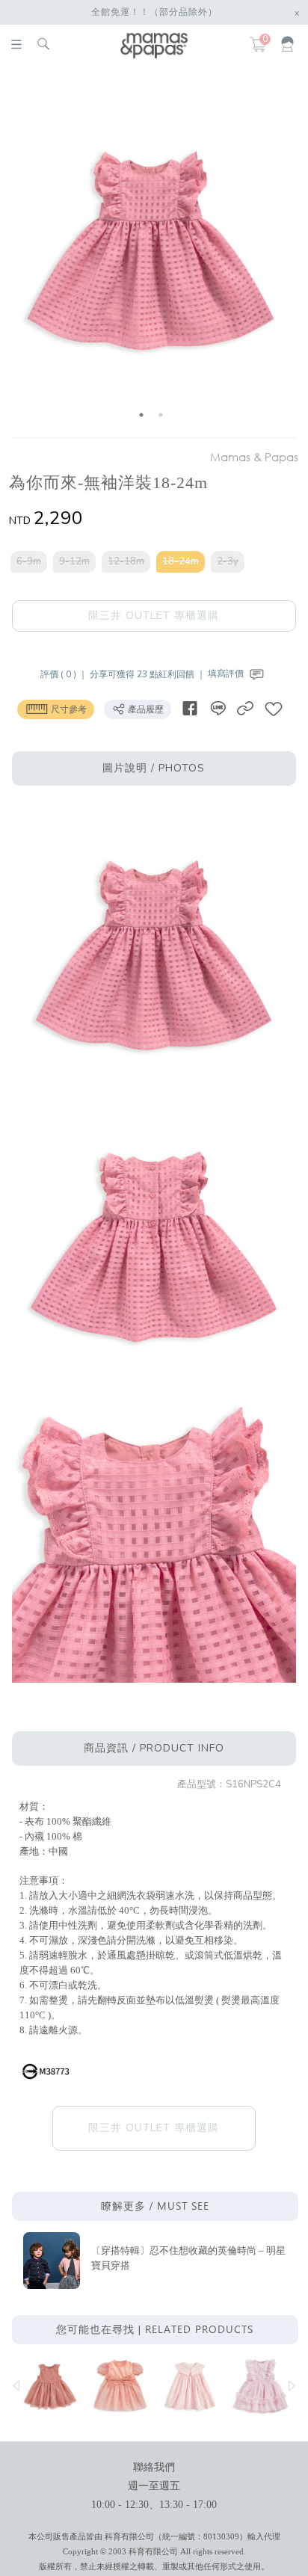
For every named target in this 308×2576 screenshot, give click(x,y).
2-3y (228, 561)
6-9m (29, 561)
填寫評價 (227, 674)
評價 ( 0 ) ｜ (65, 674)
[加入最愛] (274, 708)
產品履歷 (145, 709)
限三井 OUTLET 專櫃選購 (154, 616)
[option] (151, 255)
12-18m (126, 561)
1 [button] (141, 415)
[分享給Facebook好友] (190, 708)
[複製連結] (245, 708)
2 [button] (161, 415)
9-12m (74, 561)
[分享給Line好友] (218, 708)
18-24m (181, 561)
